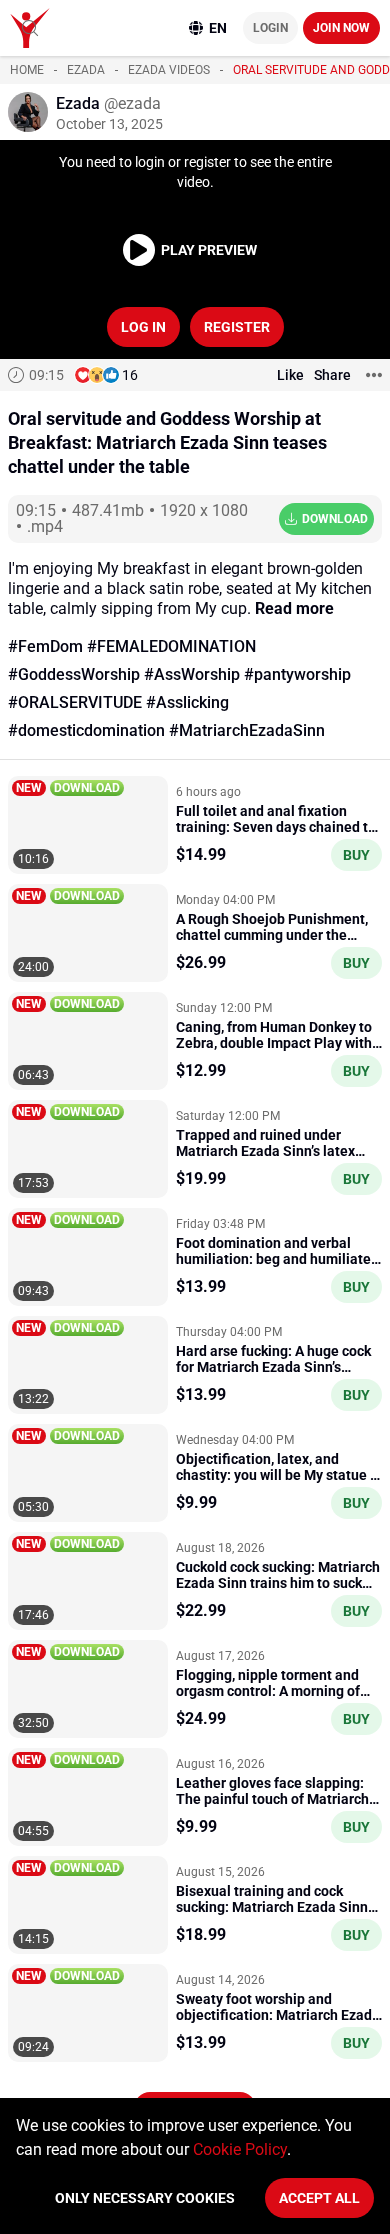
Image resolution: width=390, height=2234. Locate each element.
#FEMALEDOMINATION (171, 646)
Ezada (86, 70)
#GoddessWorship (74, 674)
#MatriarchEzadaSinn (247, 730)
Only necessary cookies (145, 2198)
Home (27, 70)
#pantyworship (297, 674)
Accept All (319, 2198)
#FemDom (45, 646)
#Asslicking (187, 702)
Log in (143, 327)
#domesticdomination (86, 730)
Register (237, 327)
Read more (294, 608)
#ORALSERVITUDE (75, 702)
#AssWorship (192, 674)
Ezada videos (169, 70)
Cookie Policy (240, 2149)
